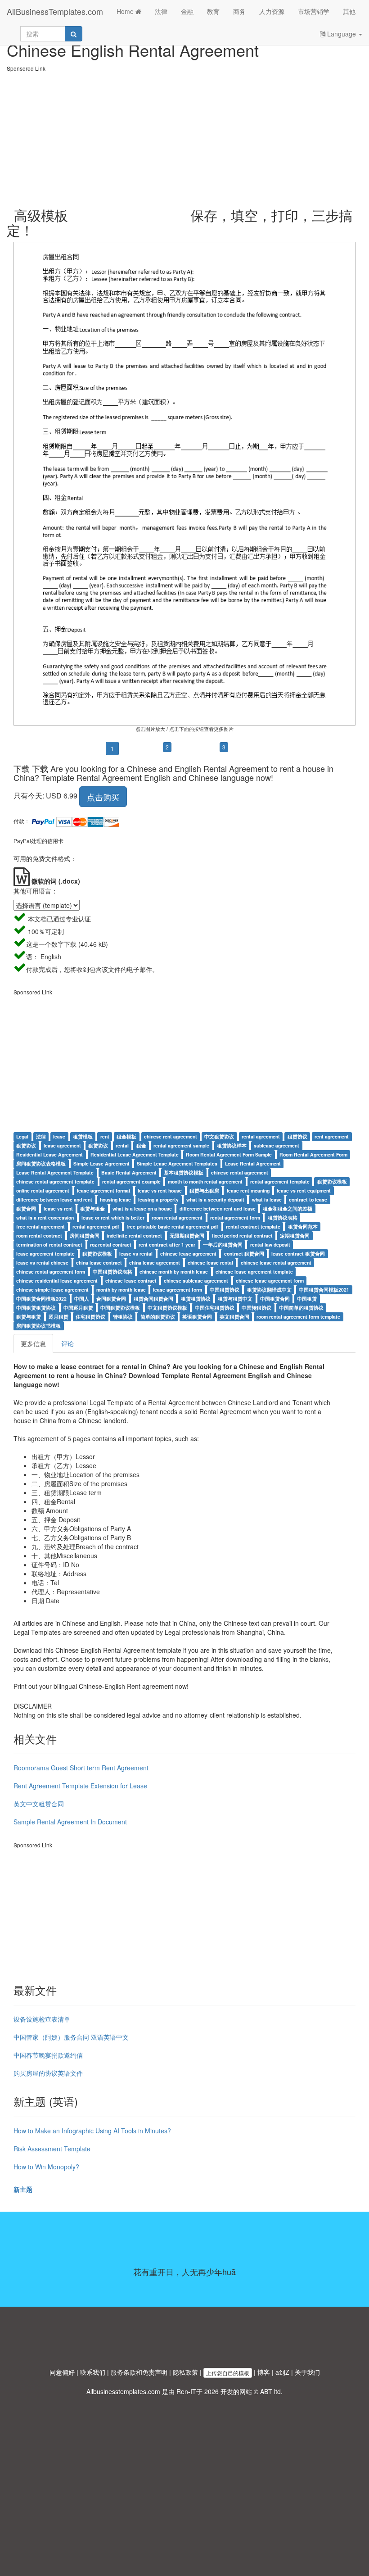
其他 (349, 11)
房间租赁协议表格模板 (41, 1163)
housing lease (115, 1200)
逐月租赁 (58, 1317)
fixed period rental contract (242, 1236)
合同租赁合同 (111, 1299)
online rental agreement (43, 1190)
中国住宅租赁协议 (215, 1308)
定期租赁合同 (295, 1236)
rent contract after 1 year (167, 1245)
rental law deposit (270, 1245)
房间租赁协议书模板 (38, 1326)
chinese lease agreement (188, 1254)
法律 (161, 11)
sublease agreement (277, 1145)
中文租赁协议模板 (167, 1308)
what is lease (267, 1200)
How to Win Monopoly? (46, 2167)
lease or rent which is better (113, 1218)
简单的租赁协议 (158, 1317)
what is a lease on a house (142, 1209)
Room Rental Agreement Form (313, 1154)
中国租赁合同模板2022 (41, 1299)
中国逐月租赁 (78, 1308)
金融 (187, 11)
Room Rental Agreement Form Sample (229, 1154)
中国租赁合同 (275, 1299)
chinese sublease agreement (196, 1281)
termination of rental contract (49, 1245)
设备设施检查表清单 (42, 2019)
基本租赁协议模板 (184, 1172)
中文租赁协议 (219, 1136)
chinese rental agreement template (55, 1181)
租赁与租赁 (29, 1317)
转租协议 (123, 1317)
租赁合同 (26, 1209)
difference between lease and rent (54, 1200)
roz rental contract (111, 1245)
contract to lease (308, 1200)
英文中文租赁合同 (39, 1804)
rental (122, 1145)
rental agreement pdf (96, 1227)
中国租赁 (307, 1299)
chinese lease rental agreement (276, 1263)
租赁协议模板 (332, 1181)
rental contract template (253, 1227)
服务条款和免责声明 (139, 2372)
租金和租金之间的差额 (288, 1209)
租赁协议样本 (232, 1145)
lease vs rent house (160, 1190)
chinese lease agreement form (270, 1281)
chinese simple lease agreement (52, 1290)
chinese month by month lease (174, 1272)
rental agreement (261, 1136)
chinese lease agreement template (254, 1272)
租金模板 (126, 1136)
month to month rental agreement (205, 1181)
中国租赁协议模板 (120, 1308)
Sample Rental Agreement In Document (70, 1822)
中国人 (82, 1299)
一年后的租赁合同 (223, 1245)
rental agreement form (235, 1218)
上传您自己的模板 (228, 2373)
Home (126, 11)
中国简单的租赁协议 (301, 1308)
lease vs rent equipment (304, 1190)
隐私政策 (185, 2372)
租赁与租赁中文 (235, 1299)
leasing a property (158, 1200)
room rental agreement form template (298, 1317)
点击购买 (103, 797)
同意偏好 (62, 2372)
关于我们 (307, 2372)
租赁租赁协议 (196, 1299)
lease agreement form (178, 1290)
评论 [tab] (67, 1343)
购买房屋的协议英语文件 (48, 2073)
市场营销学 (314, 11)
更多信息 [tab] (33, 1343)
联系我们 (93, 2372)
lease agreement (62, 1145)
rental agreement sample (181, 1145)
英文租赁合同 (234, 1317)
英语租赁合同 (197, 1317)
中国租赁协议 (225, 1290)
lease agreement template (45, 1254)
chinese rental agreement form (51, 1272)
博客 (264, 2372)
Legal (22, 1136)
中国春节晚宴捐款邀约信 (48, 2055)
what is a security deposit (215, 1200)
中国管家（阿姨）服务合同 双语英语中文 (71, 2037)
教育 (213, 11)
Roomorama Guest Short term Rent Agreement (81, 1768)
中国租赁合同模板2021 (324, 1290)
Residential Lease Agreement (49, 1154)
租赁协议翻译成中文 (269, 1290)
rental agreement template (280, 1181)
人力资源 (272, 11)
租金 (141, 1145)
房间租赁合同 (85, 1236)
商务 (239, 11)
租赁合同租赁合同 (153, 1299)
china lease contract (99, 1263)
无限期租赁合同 (187, 1236)
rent (105, 1136)
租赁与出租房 (204, 1190)
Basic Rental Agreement (129, 1172)
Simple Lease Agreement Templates (177, 1163)
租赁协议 (297, 1136)
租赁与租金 (92, 1209)
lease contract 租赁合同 (298, 1254)
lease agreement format (104, 1190)
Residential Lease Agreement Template (135, 1154)
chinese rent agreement (171, 1136)
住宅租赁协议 (90, 1317)
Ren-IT (186, 2391)
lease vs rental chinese (42, 1263)
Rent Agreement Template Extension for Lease (80, 1786)
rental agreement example (131, 1181)
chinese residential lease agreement (57, 1281)
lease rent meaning (248, 1190)
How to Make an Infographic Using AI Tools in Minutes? (92, 2131)
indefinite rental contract (134, 1236)
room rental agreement (177, 1218)
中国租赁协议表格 (112, 1272)
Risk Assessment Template (52, 2149)
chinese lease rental (210, 1263)
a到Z (282, 2372)
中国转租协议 (256, 1308)
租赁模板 (83, 1136)
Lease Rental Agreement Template (55, 1172)
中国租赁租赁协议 (36, 1308)
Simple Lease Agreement (101, 1163)
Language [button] (342, 34)
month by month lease (121, 1290)
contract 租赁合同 (244, 1254)
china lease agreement (155, 1263)
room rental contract (39, 1236)
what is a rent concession (45, 1218)
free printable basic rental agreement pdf (172, 1227)
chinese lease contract (131, 1281)
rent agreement (332, 1136)
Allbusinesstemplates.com (123, 2391)
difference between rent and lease (218, 1209)
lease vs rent (58, 1209)
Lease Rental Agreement (253, 1163)
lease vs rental (136, 1254)
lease (59, 1136)
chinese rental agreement (240, 1172)
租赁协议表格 (283, 1218)
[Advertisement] (184, 136)
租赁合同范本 (303, 1227)
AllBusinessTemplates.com (55, 11)
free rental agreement (40, 1227)
